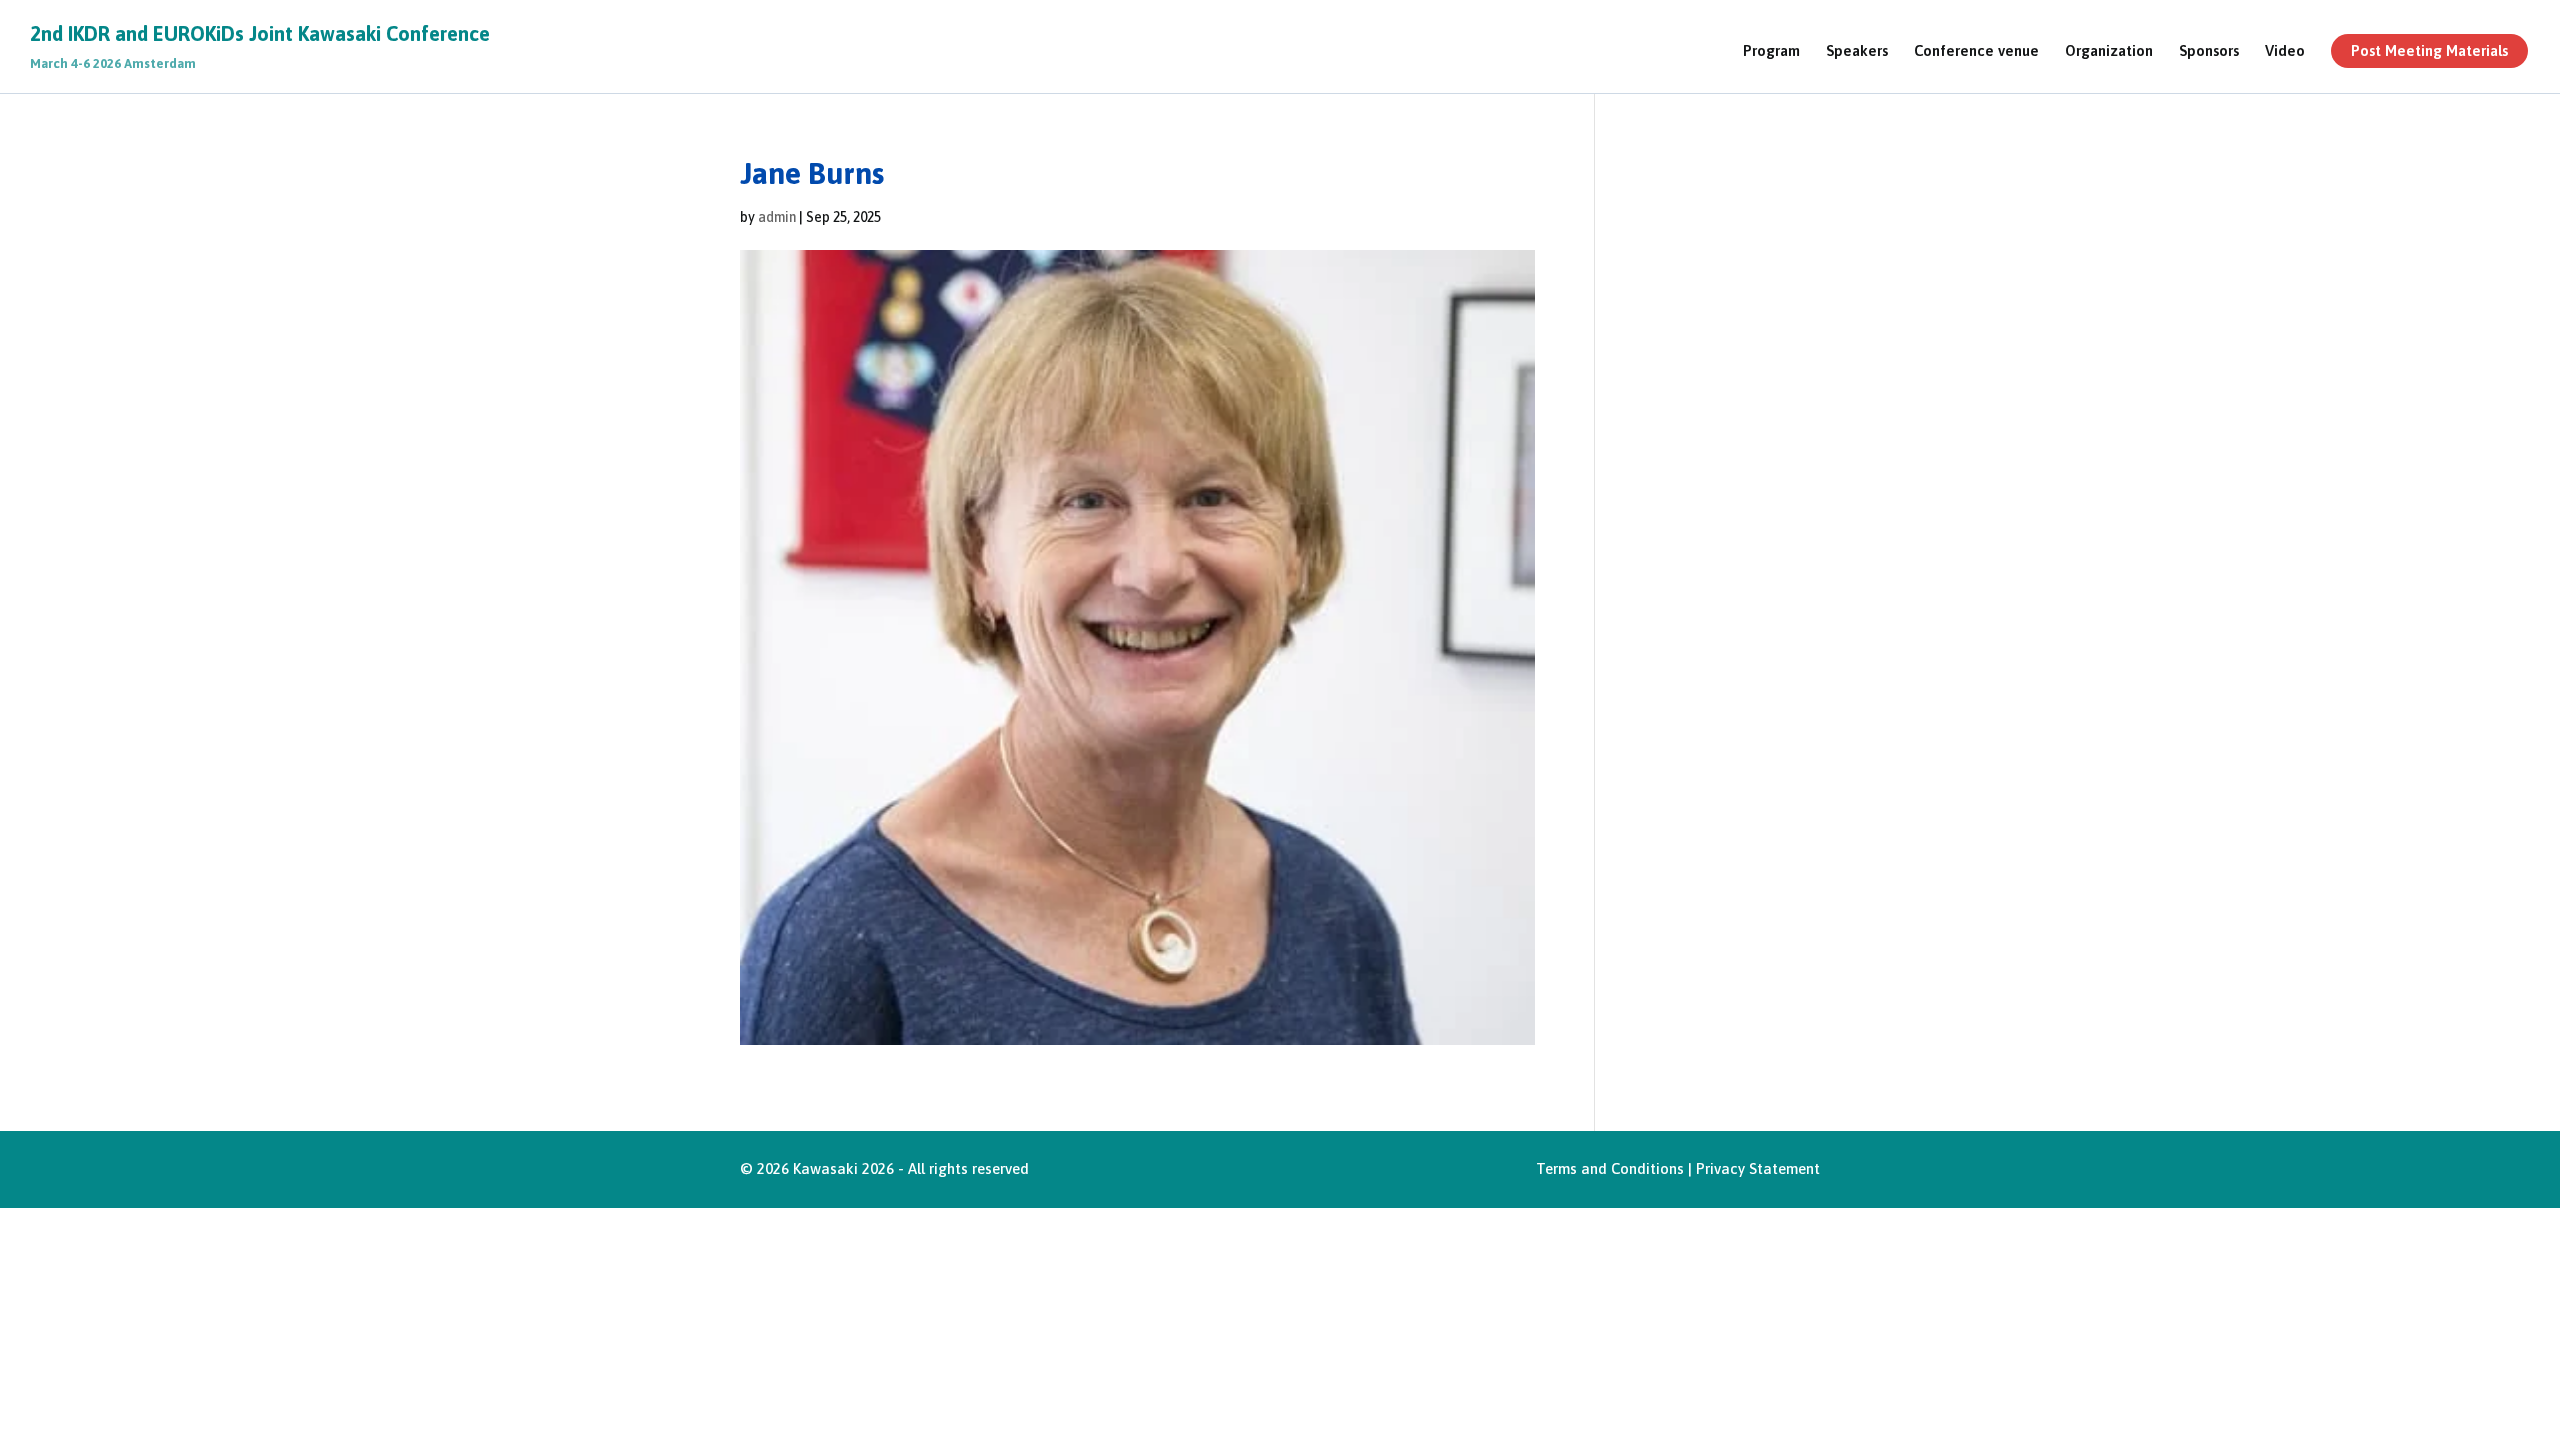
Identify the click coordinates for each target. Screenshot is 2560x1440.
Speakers (1857, 51)
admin (777, 217)
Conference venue (1976, 51)
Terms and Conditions (1610, 1168)
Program (1771, 51)
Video (2285, 51)
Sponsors (2209, 51)
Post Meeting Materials (2429, 50)
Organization (2109, 51)
